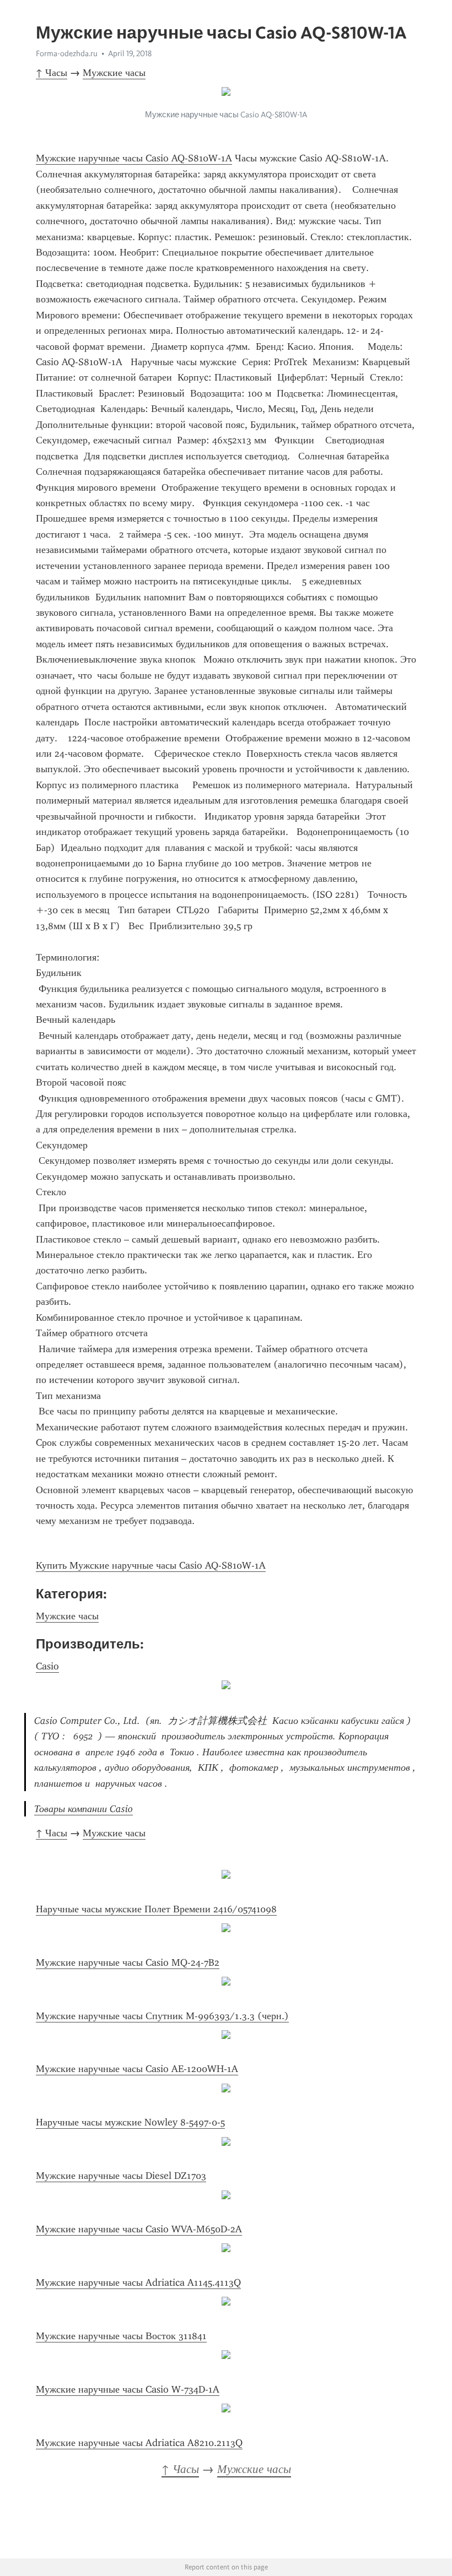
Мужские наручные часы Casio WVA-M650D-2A (139, 2229)
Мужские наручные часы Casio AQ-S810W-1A (134, 158)
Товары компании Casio (84, 1809)
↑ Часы (52, 73)
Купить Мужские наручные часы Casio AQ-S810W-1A (151, 1565)
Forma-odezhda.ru (67, 53)
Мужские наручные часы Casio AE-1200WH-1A (137, 2069)
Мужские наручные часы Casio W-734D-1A (128, 2389)
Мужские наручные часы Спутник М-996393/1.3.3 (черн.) (162, 2016)
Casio (47, 1666)
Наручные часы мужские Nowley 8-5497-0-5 (130, 2122)
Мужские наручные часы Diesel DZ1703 (121, 2176)
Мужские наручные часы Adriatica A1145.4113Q (138, 2282)
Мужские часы (114, 73)
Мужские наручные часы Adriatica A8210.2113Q (139, 2443)
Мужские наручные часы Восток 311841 (121, 2336)
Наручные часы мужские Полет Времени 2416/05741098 (156, 1909)
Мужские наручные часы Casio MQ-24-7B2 (128, 1962)
